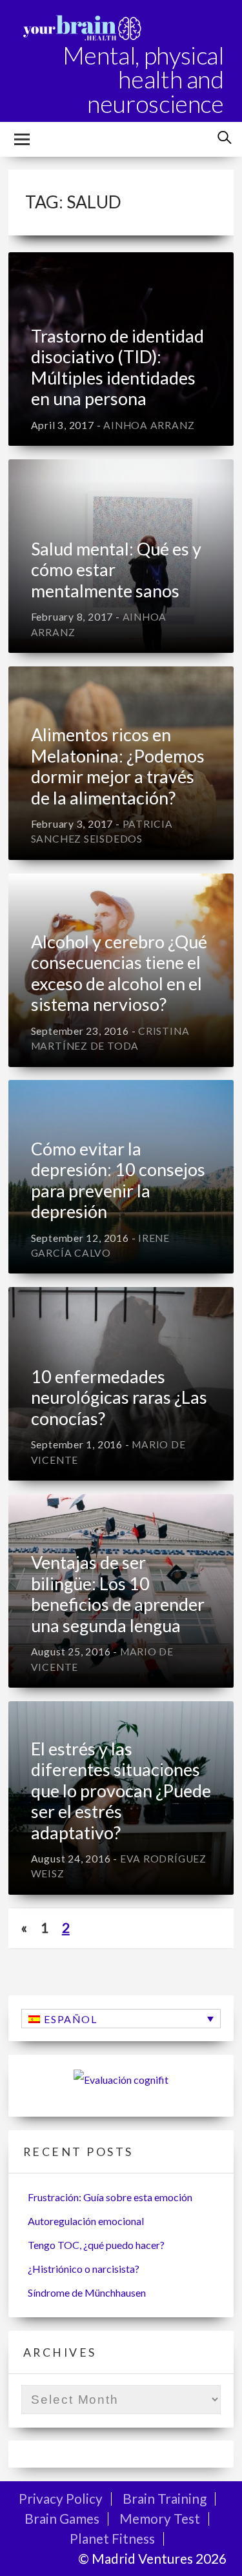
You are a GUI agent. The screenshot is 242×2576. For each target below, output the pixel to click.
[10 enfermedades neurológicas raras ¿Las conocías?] (121, 1384)
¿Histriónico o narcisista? (84, 2269)
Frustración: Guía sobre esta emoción (110, 2197)
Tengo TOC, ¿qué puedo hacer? (96, 2245)
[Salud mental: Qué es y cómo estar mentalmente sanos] (121, 556)
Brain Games (62, 2518)
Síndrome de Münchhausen (87, 2292)
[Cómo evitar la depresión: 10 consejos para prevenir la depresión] (121, 1177)
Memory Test (160, 2518)
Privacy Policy (61, 2498)
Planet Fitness (112, 2538)
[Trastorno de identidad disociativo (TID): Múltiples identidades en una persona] (121, 349)
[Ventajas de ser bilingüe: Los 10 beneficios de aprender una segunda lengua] (121, 1591)
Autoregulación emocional (86, 2221)
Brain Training (165, 2498)
